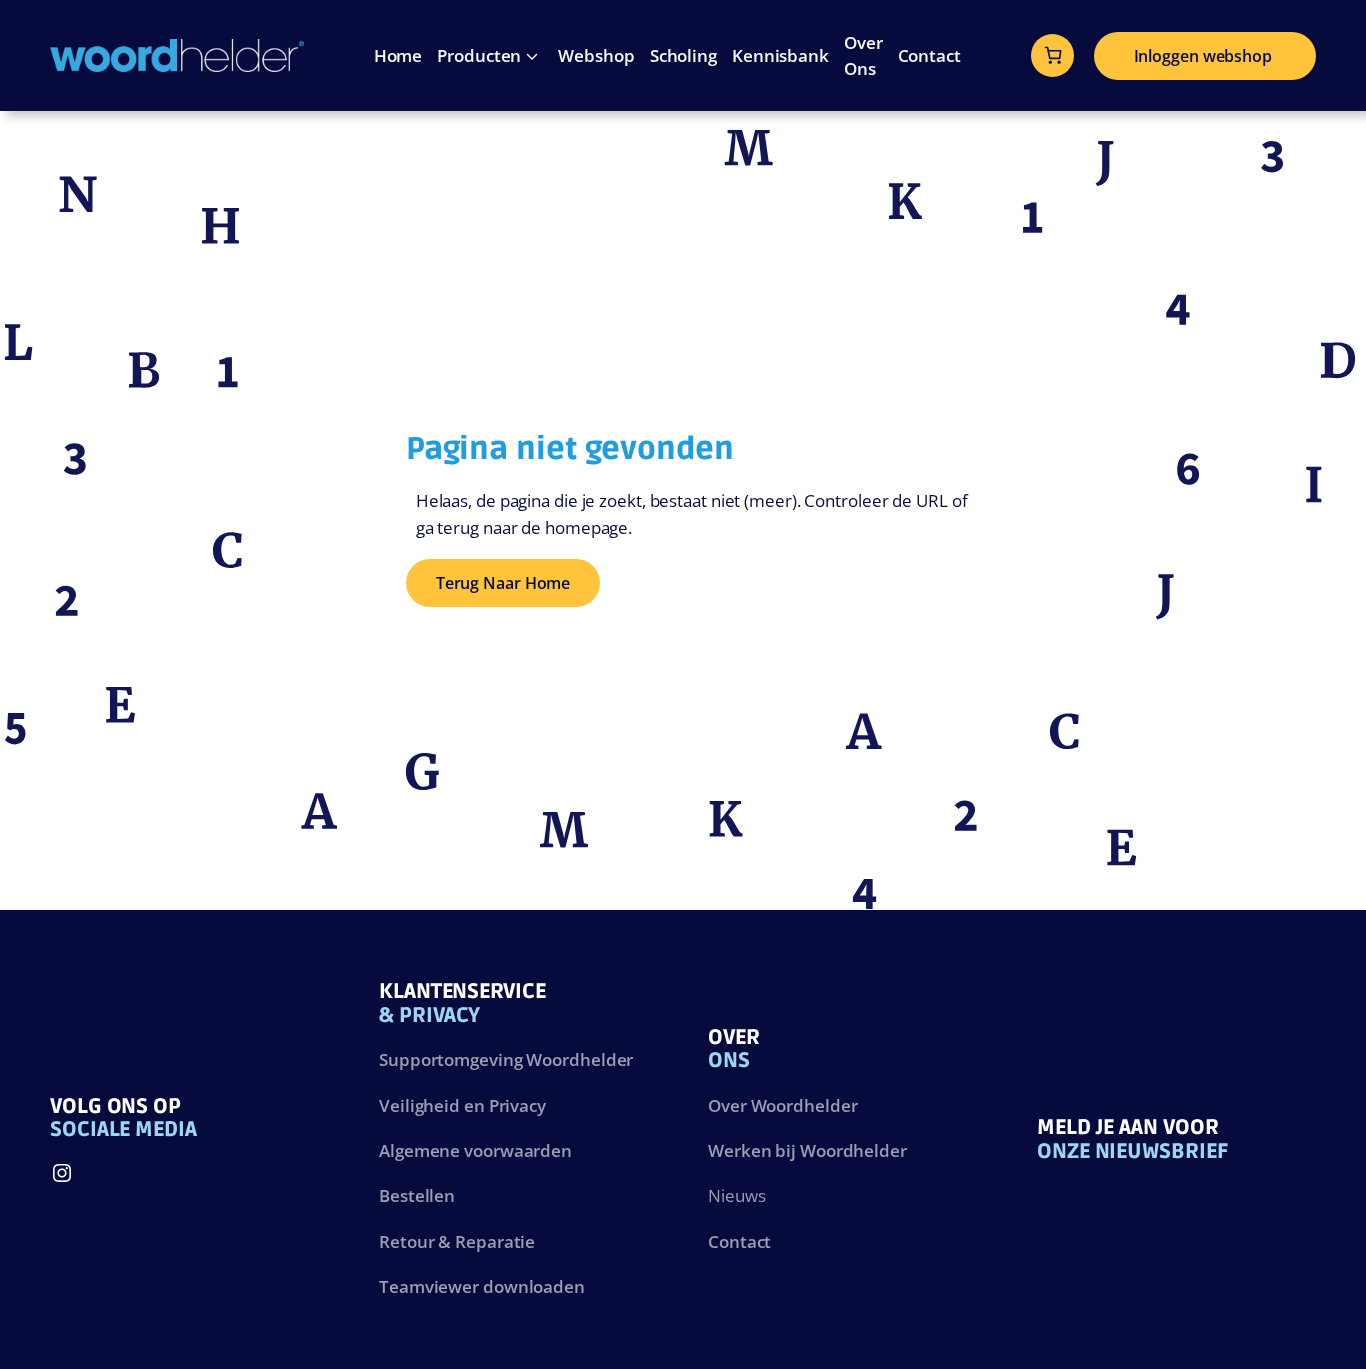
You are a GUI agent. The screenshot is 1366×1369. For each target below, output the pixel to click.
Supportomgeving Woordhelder (506, 1059)
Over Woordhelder (782, 1105)
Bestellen (417, 1195)
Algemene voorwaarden (475, 1150)
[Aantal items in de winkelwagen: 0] (1053, 56)
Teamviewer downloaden (482, 1286)
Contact (739, 1241)
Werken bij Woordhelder (807, 1150)
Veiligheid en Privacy (462, 1105)
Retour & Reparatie (457, 1241)
